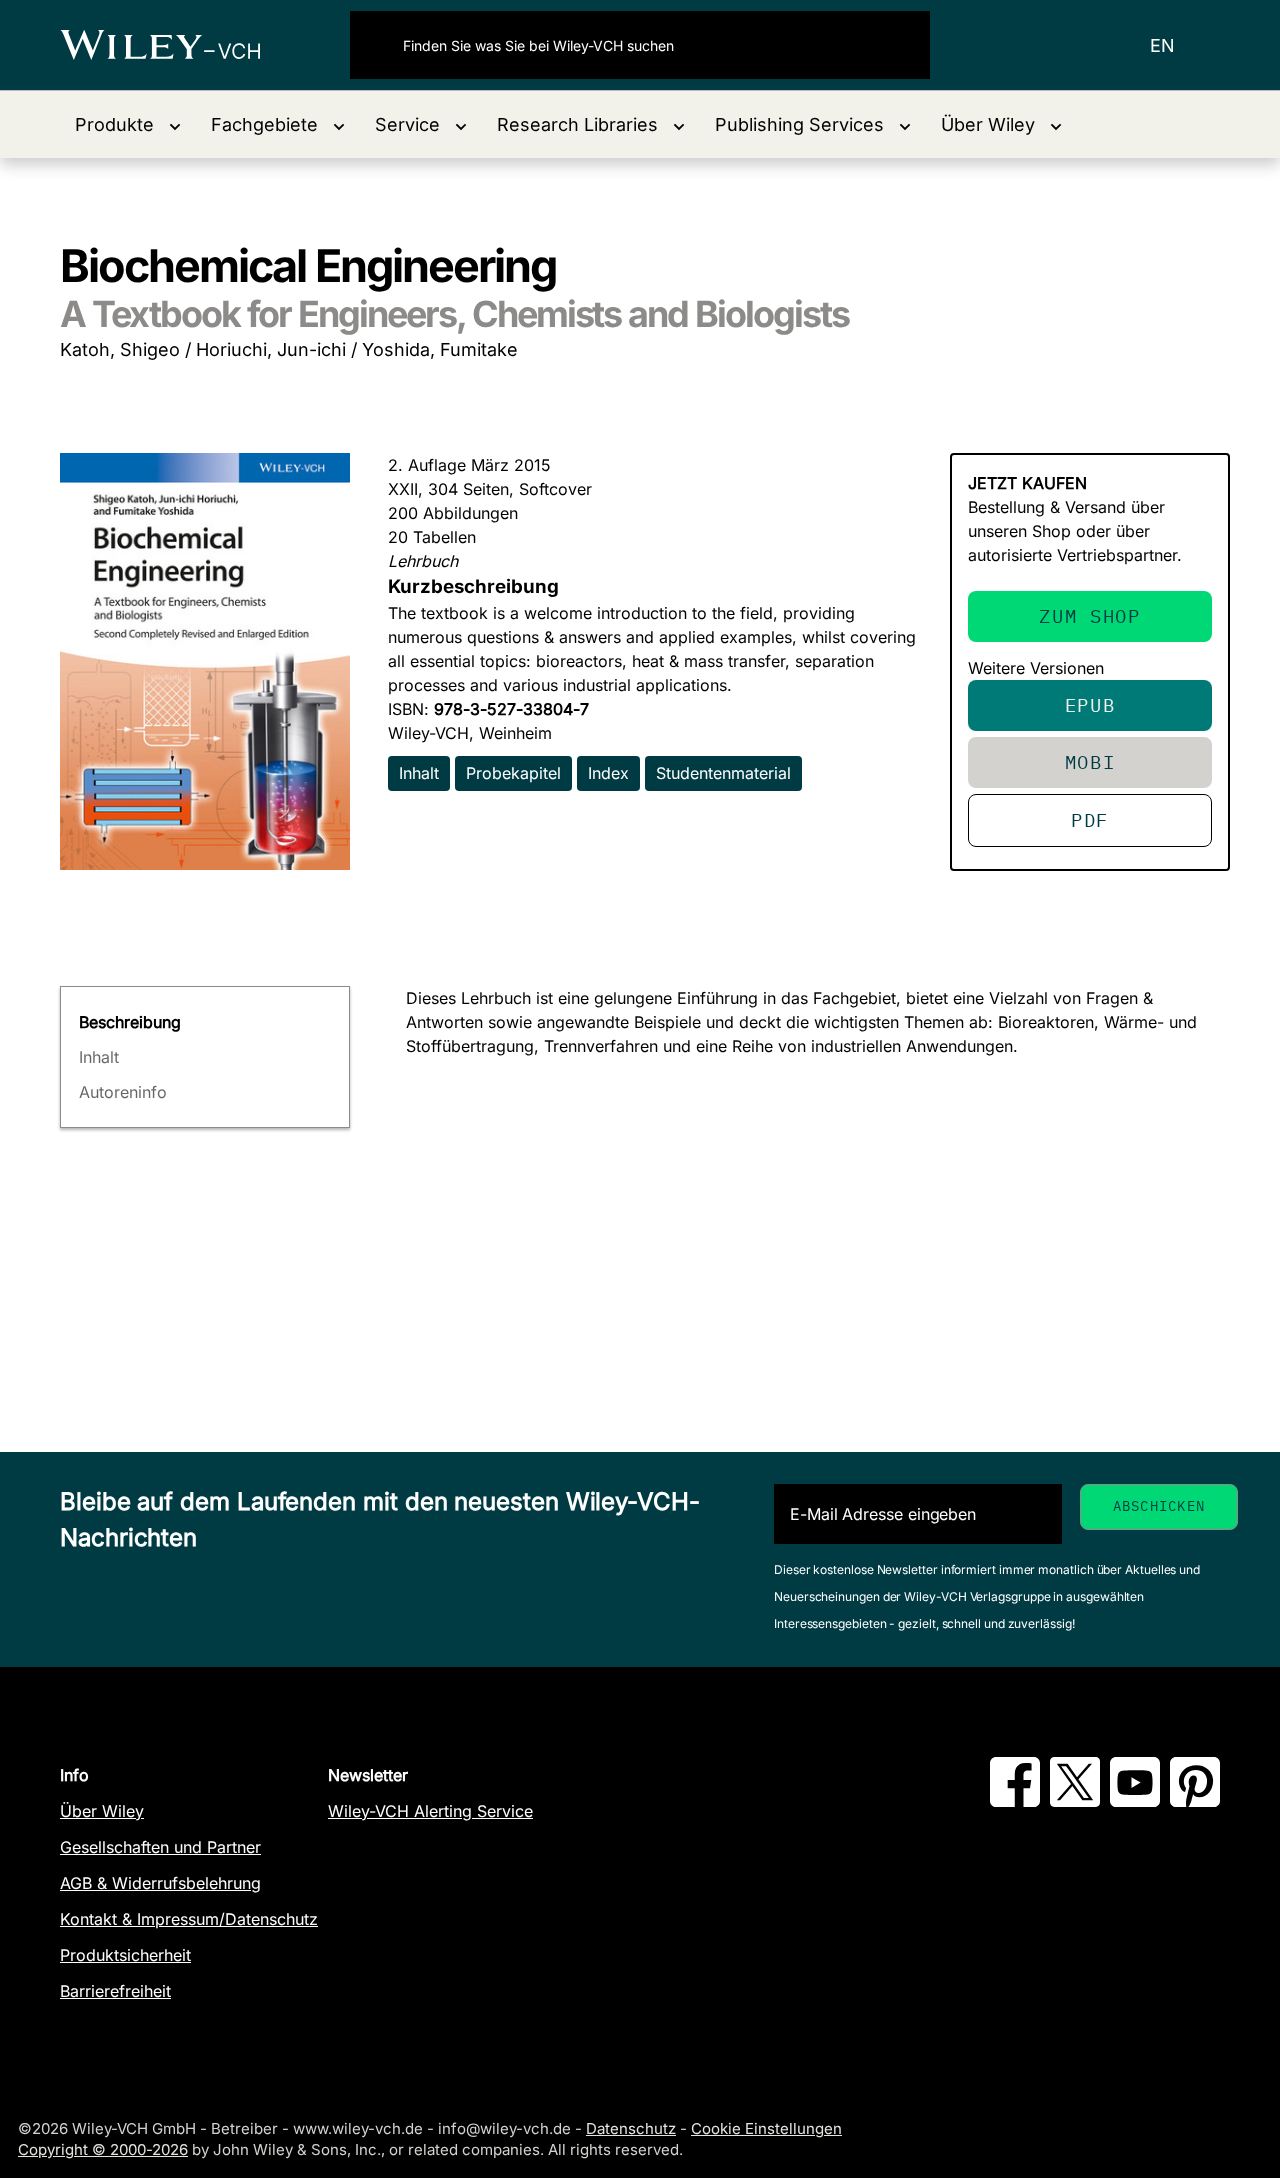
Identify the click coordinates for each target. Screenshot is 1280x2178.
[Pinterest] (1195, 1801)
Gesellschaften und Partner (160, 1847)
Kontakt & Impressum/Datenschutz (189, 1919)
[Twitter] (1075, 1801)
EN (1162, 45)
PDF (1090, 819)
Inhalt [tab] (99, 1057)
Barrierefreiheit (115, 1991)
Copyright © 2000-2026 (103, 2149)
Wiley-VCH (177, 45)
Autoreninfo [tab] (123, 1092)
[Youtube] (1135, 1801)
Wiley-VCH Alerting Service (430, 1811)
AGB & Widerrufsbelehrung (160, 1883)
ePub (1090, 704)
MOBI (1090, 761)
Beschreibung (130, 1022)
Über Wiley (102, 1811)
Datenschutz (631, 2128)
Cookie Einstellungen (766, 2128)
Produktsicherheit (125, 1955)
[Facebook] (1015, 1801)
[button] (128, 124)
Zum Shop (1089, 615)
